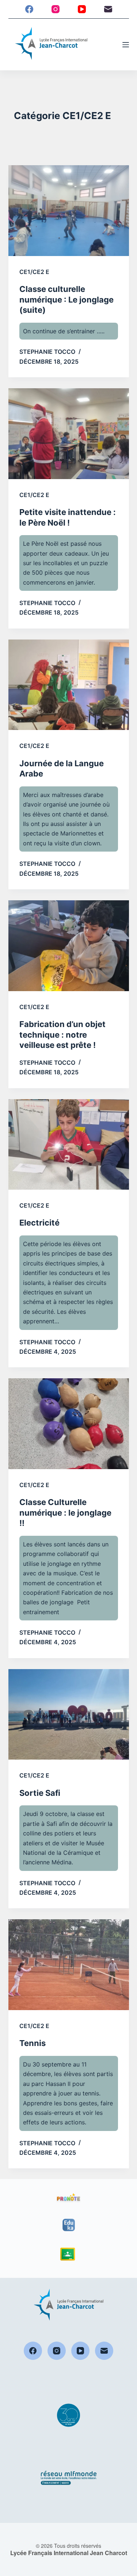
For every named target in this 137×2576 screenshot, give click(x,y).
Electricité (39, 1223)
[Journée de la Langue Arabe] (69, 685)
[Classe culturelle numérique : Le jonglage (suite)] (69, 211)
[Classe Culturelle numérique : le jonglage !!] (69, 1424)
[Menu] (126, 45)
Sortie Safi (40, 1793)
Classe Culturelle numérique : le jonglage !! (65, 1513)
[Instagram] (56, 9)
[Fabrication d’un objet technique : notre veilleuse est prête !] (69, 946)
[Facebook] (29, 9)
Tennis (33, 2043)
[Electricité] (69, 1145)
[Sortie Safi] (69, 1715)
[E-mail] (108, 9)
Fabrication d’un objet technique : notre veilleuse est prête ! (62, 1035)
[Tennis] (69, 1965)
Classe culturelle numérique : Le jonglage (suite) (66, 299)
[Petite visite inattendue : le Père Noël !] (69, 434)
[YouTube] (82, 9)
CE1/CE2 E (34, 272)
